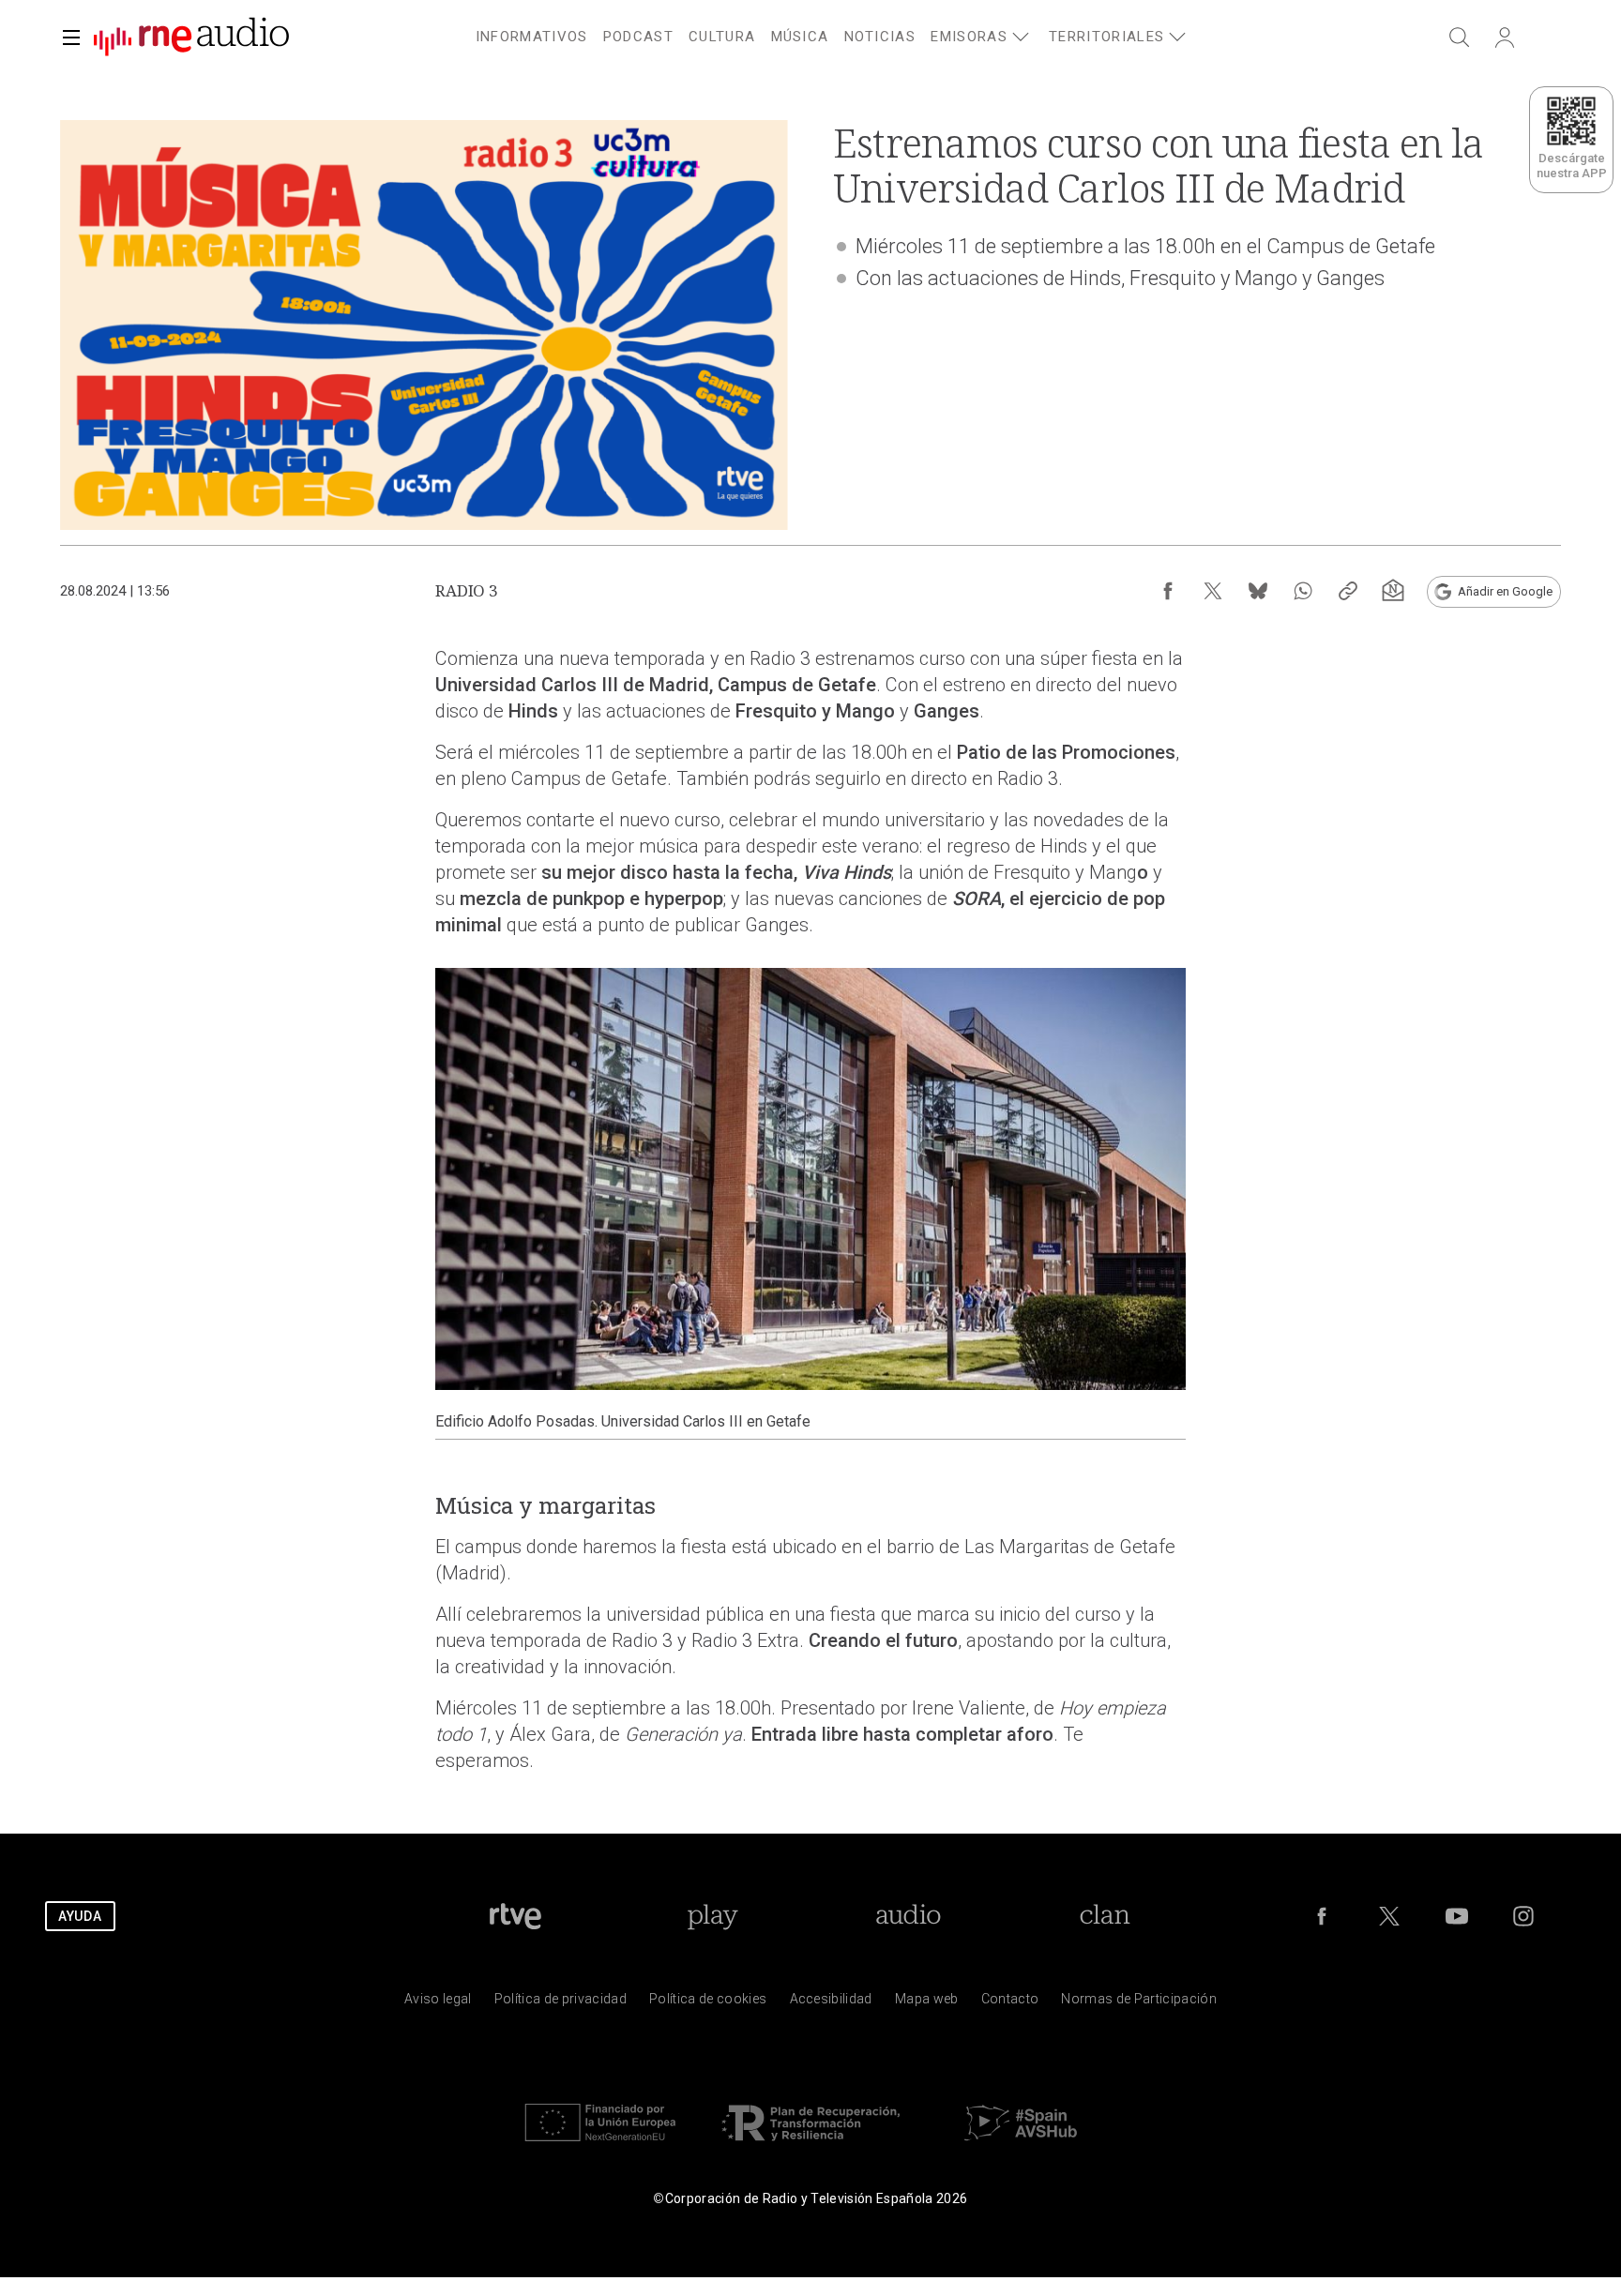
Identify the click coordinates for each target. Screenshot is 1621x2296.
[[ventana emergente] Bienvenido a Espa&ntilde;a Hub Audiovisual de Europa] (1021, 2145)
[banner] (184, 38)
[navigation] (833, 34)
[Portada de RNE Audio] (191, 38)
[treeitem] (532, 38)
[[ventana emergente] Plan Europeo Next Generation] (600, 2145)
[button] (71, 38)
